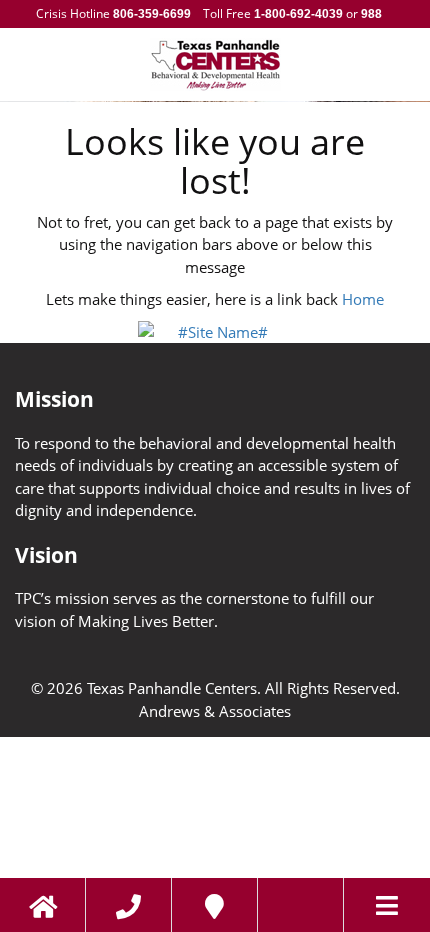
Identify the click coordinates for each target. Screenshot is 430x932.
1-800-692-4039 (298, 14)
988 (370, 14)
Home (363, 299)
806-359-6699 (152, 14)
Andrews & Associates (215, 711)
